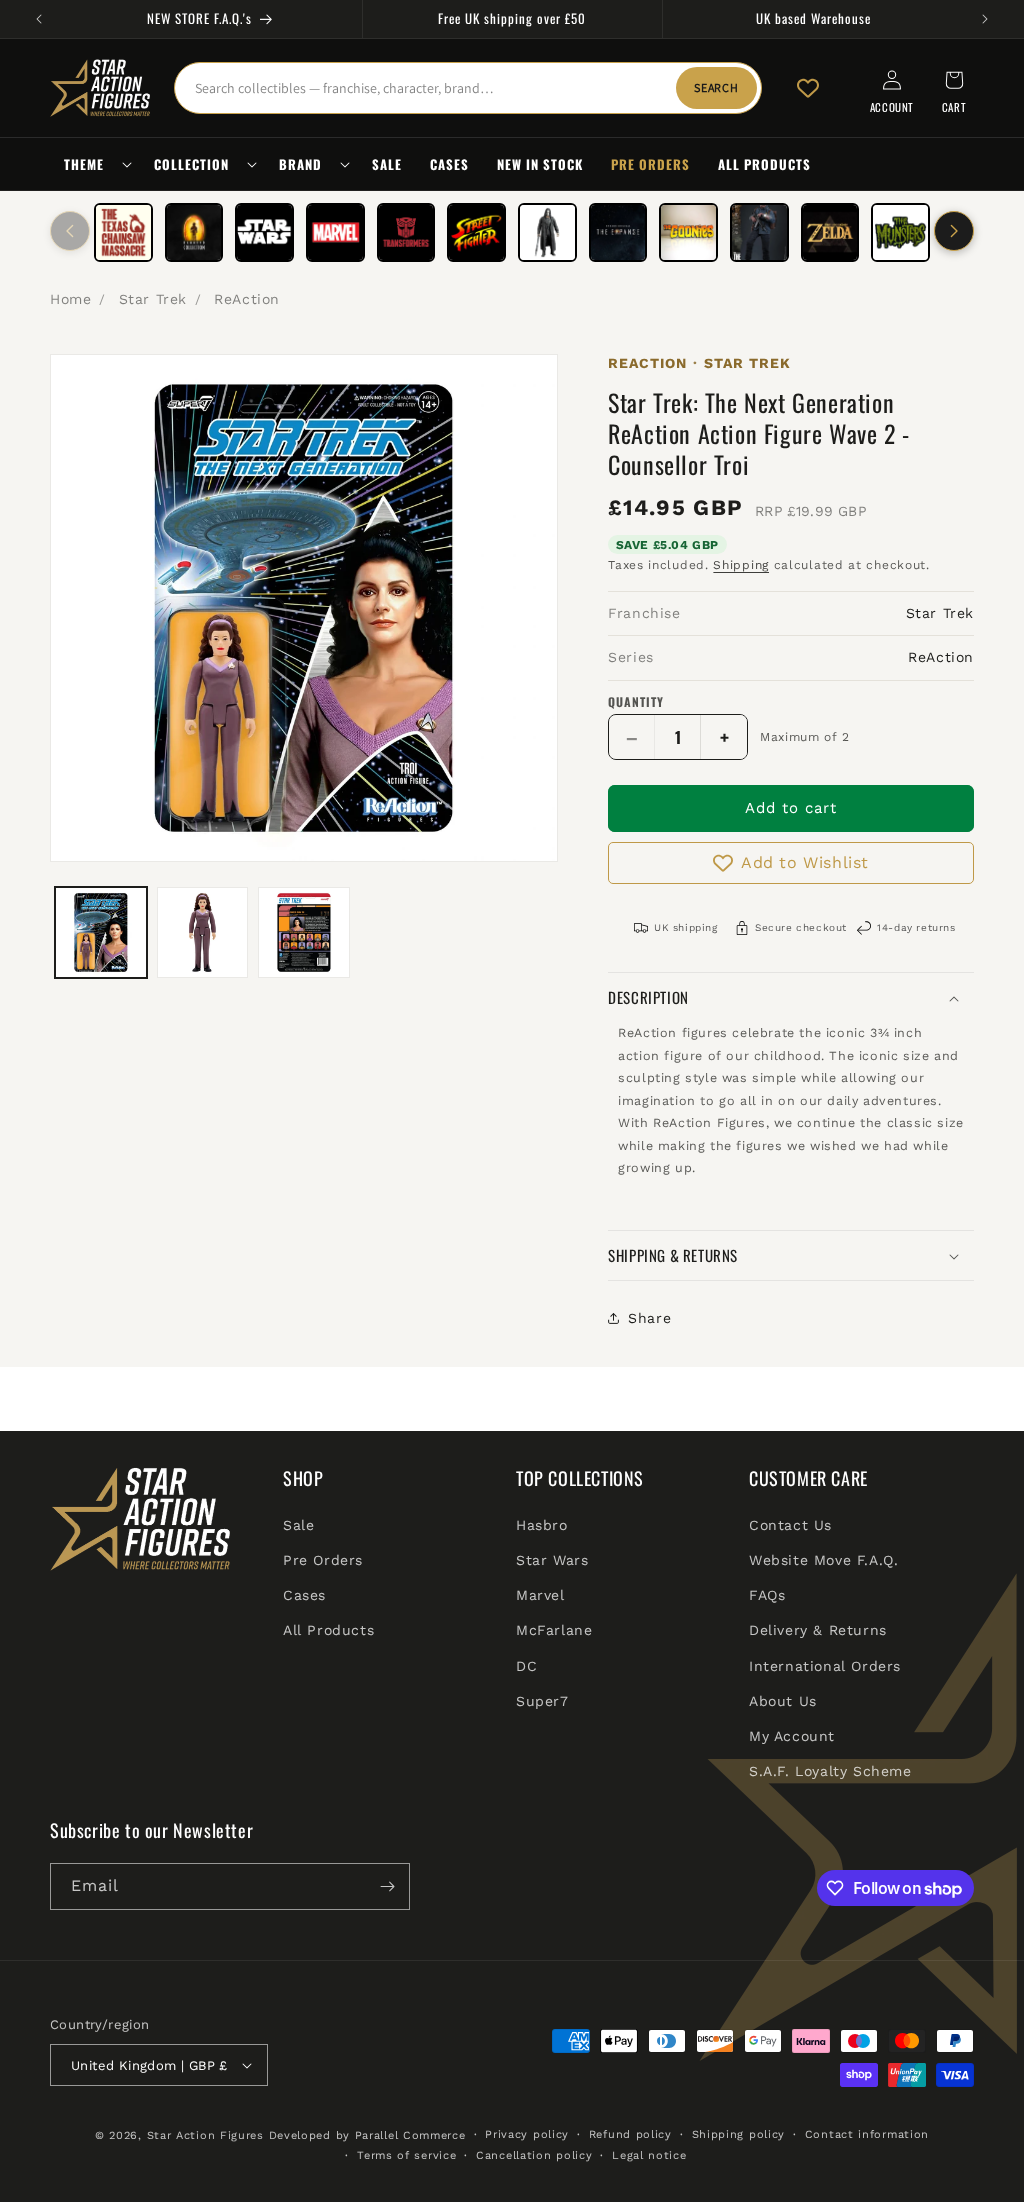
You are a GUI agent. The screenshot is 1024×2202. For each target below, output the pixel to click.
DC (526, 1666)
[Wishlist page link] (808, 88)
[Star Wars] (264, 232)
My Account (792, 1736)
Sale (298, 1525)
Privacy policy (527, 2134)
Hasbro (542, 1525)
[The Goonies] (688, 232)
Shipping (741, 565)
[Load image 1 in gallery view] (101, 933)
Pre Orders (323, 1560)
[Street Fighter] (476, 232)
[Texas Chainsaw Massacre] (123, 232)
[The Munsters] (900, 232)
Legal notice (649, 2155)
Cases (304, 1595)
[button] (95, 164)
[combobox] (468, 88)
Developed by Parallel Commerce (367, 2135)
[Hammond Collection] (194, 232)
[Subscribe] (387, 1886)
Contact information (867, 2134)
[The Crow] (547, 232)
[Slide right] (954, 231)
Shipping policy (739, 2134)
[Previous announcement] (39, 19)
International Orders (825, 1666)
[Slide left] (70, 231)
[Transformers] (406, 232)
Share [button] (649, 1318)
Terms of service (406, 2155)
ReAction (247, 299)
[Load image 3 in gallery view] (304, 933)
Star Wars (552, 1560)
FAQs (767, 1595)
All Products (328, 1630)
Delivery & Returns (818, 1630)
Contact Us (790, 1525)
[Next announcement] (985, 19)
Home (70, 299)
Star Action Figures (205, 2135)
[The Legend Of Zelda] (830, 232)
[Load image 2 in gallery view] (203, 933)
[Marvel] (335, 232)
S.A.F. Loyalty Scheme (830, 1771)
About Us (783, 1701)
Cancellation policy (534, 2155)
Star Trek (153, 299)
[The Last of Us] (759, 232)
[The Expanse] (618, 232)
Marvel (540, 1595)
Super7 (542, 1701)
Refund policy (630, 2134)
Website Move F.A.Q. (823, 1560)
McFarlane (554, 1630)
